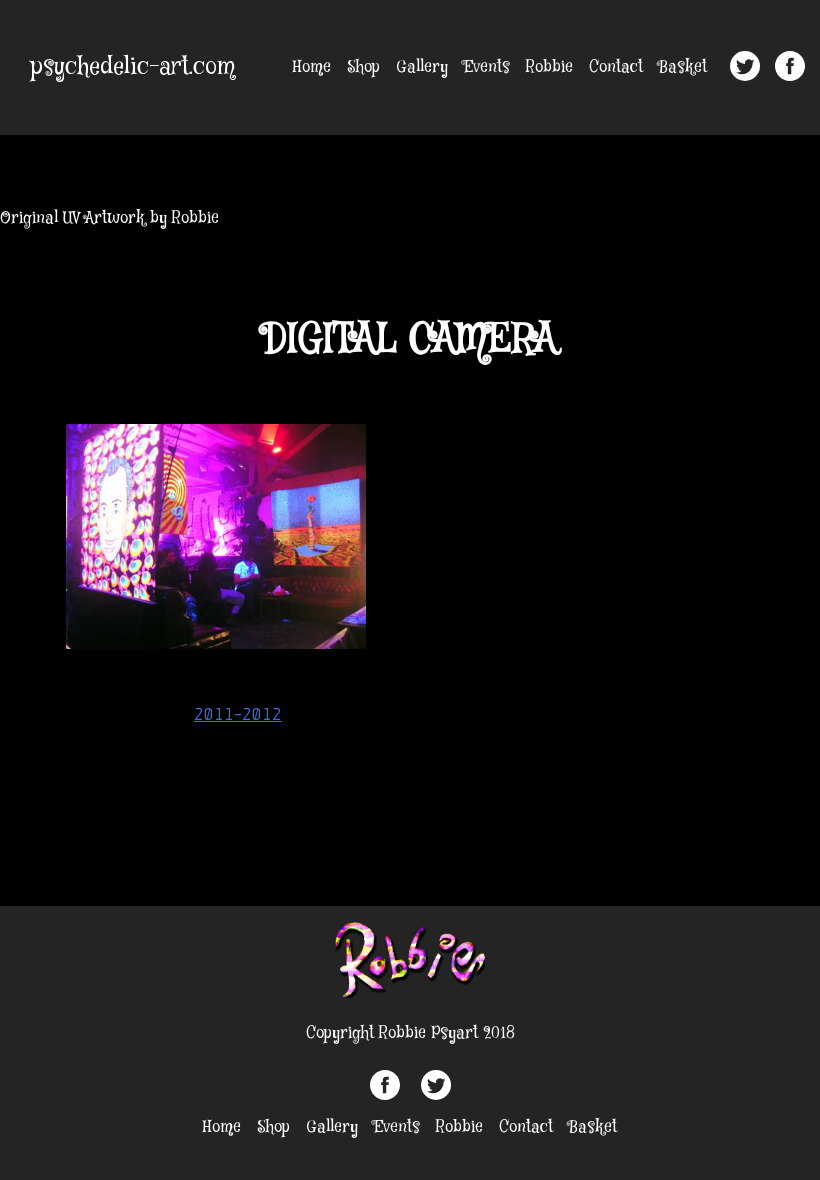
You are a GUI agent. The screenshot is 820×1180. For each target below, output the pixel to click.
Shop (363, 67)
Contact (616, 67)
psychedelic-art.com (133, 67)
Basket (683, 67)
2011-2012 (238, 714)
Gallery (422, 67)
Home (312, 67)
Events (487, 67)
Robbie (549, 67)
